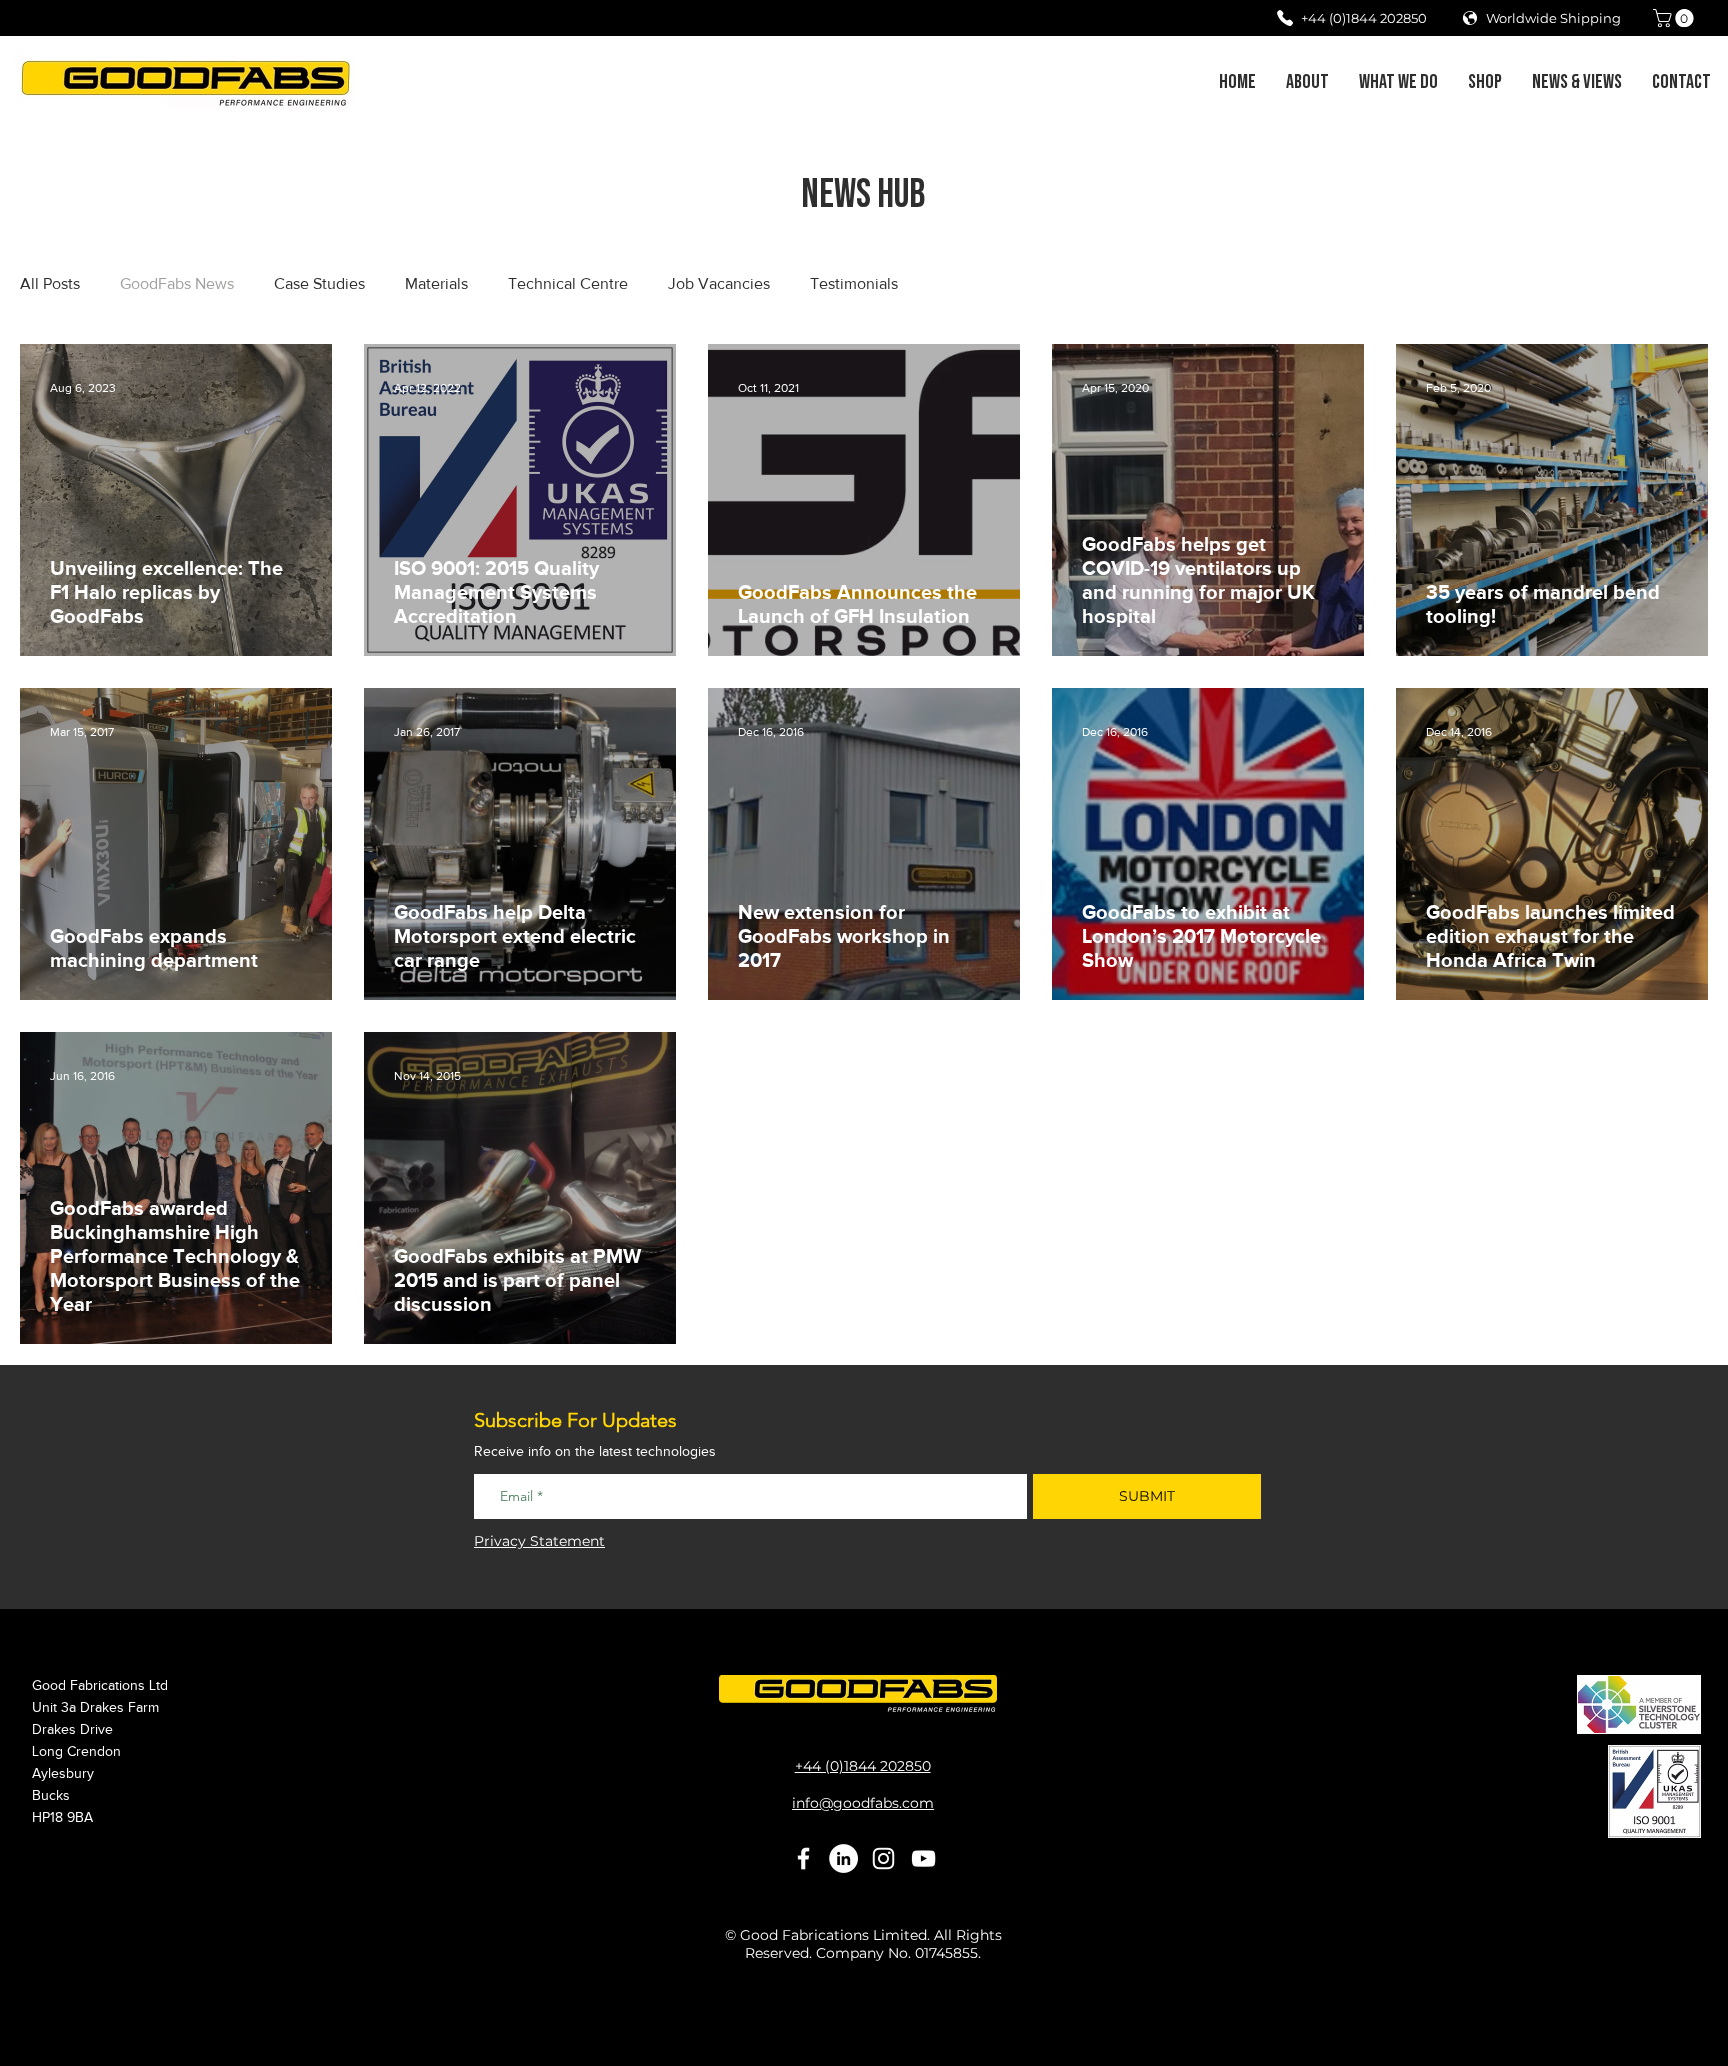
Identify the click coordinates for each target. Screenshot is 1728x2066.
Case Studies (319, 283)
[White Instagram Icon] (883, 1858)
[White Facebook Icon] (803, 1858)
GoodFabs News (177, 283)
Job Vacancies (719, 283)
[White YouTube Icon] (923, 1858)
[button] (1675, 18)
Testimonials (854, 283)
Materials (436, 283)
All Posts (50, 283)
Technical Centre (568, 283)
